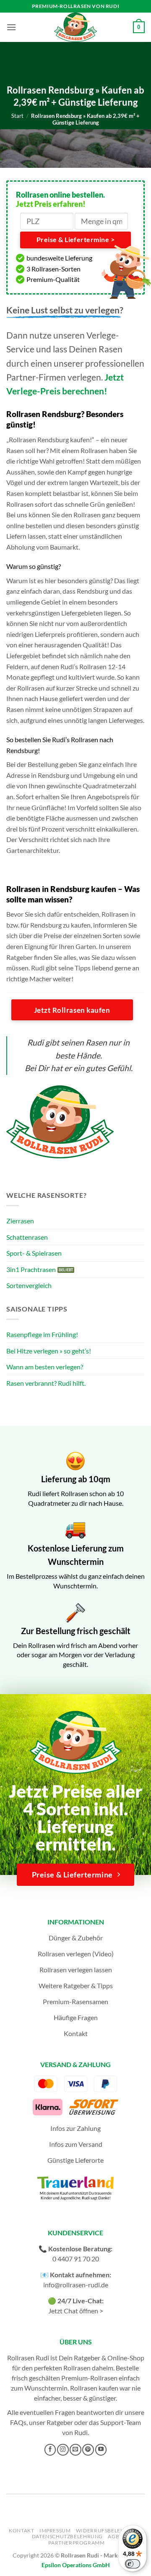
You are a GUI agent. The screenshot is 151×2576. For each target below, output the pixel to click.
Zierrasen (20, 1221)
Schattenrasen (27, 1237)
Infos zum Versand (76, 2144)
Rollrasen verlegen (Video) (76, 1954)
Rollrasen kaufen (94, 2388)
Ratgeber (60, 2422)
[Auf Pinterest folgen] (88, 2450)
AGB (113, 2536)
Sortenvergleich (29, 1285)
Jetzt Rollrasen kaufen (72, 1010)
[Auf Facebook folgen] (50, 2450)
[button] (11, 27)
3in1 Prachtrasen (31, 1269)
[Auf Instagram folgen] (63, 2450)
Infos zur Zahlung (75, 2128)
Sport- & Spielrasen (34, 1253)
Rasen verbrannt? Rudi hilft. (46, 1383)
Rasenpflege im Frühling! (42, 1334)
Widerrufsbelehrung (108, 2530)
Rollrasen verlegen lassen (76, 1970)
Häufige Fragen (76, 2017)
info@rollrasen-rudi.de (76, 2285)
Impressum (55, 2530)
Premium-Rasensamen (75, 2001)
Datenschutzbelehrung (67, 2536)
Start (17, 116)
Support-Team (121, 2422)
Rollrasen (77, 2368)
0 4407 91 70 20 (76, 2259)
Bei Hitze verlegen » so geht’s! (49, 1351)
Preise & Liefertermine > (75, 240)
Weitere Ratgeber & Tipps (76, 1985)
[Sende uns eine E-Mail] (75, 2450)
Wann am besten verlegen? (45, 1367)
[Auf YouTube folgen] (101, 2450)
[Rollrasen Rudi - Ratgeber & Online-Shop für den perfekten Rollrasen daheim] (75, 27)
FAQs (18, 2422)
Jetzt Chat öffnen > (76, 2311)
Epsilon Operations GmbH (76, 2565)
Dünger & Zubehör (76, 1938)
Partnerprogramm (76, 2543)
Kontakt (76, 2033)
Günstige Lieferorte (75, 2160)
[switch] (133, 2564)
